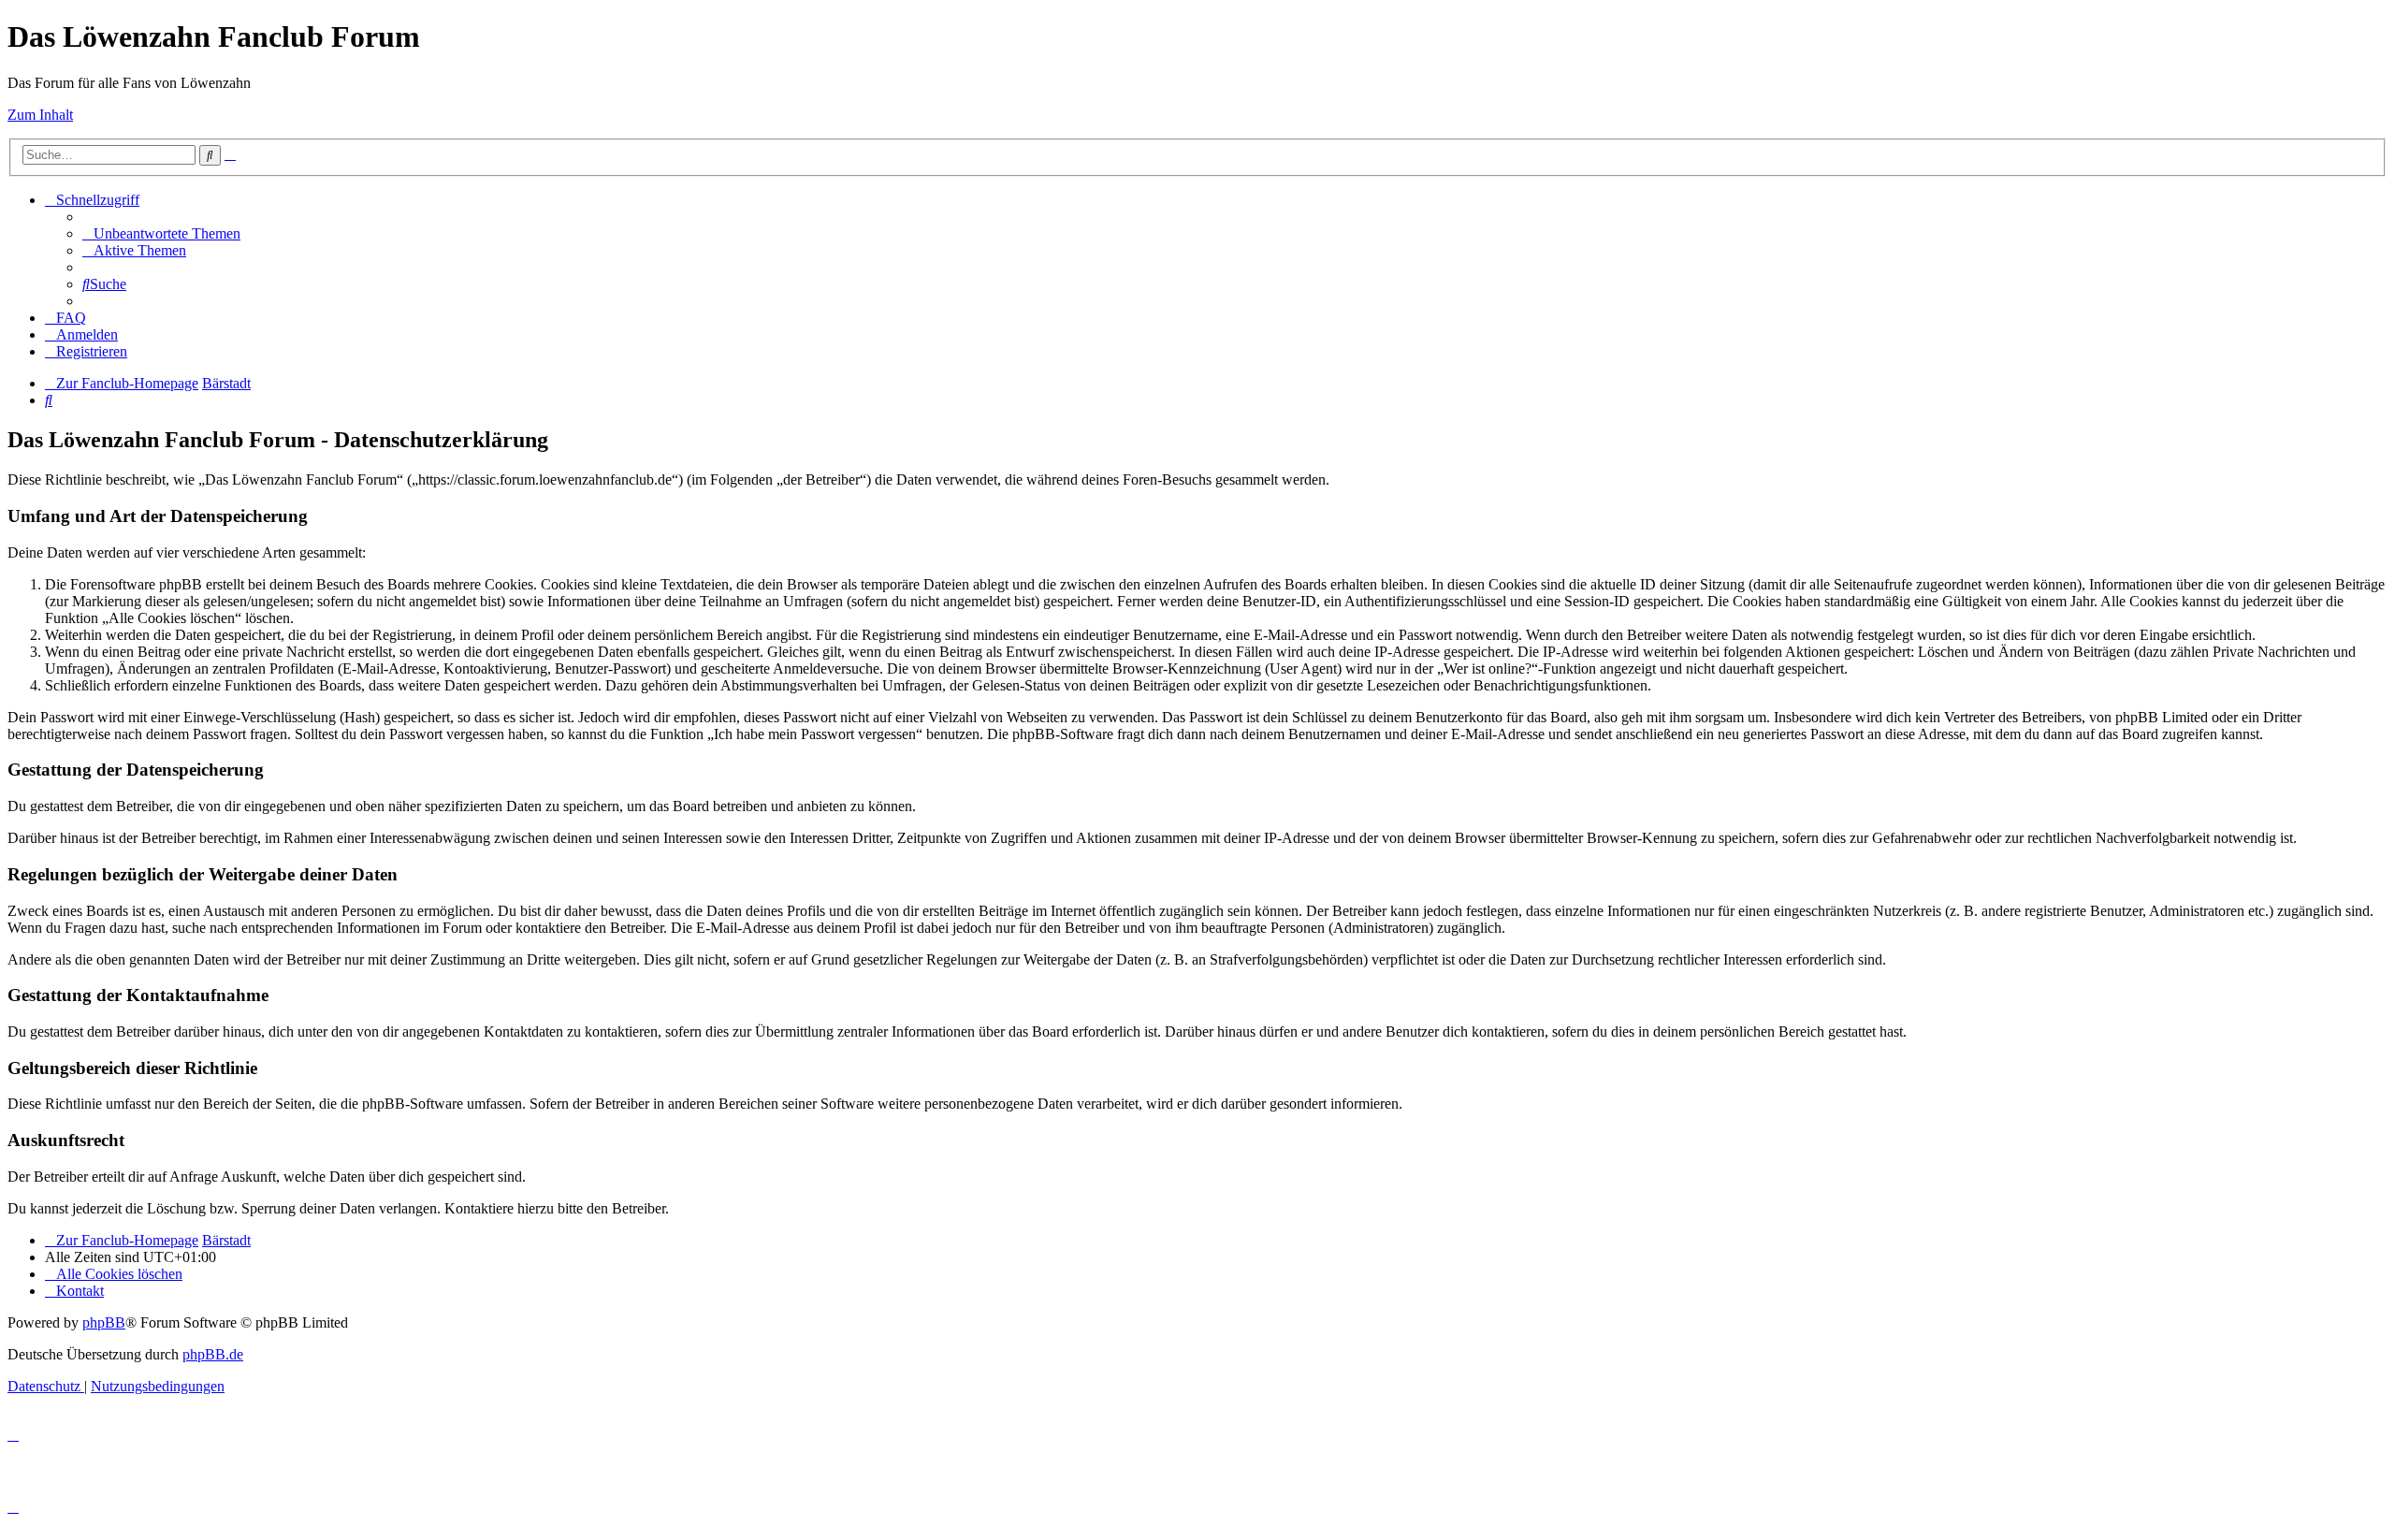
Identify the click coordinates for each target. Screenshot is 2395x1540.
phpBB (104, 1322)
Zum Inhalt (40, 115)
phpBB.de (213, 1354)
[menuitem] (161, 233)
